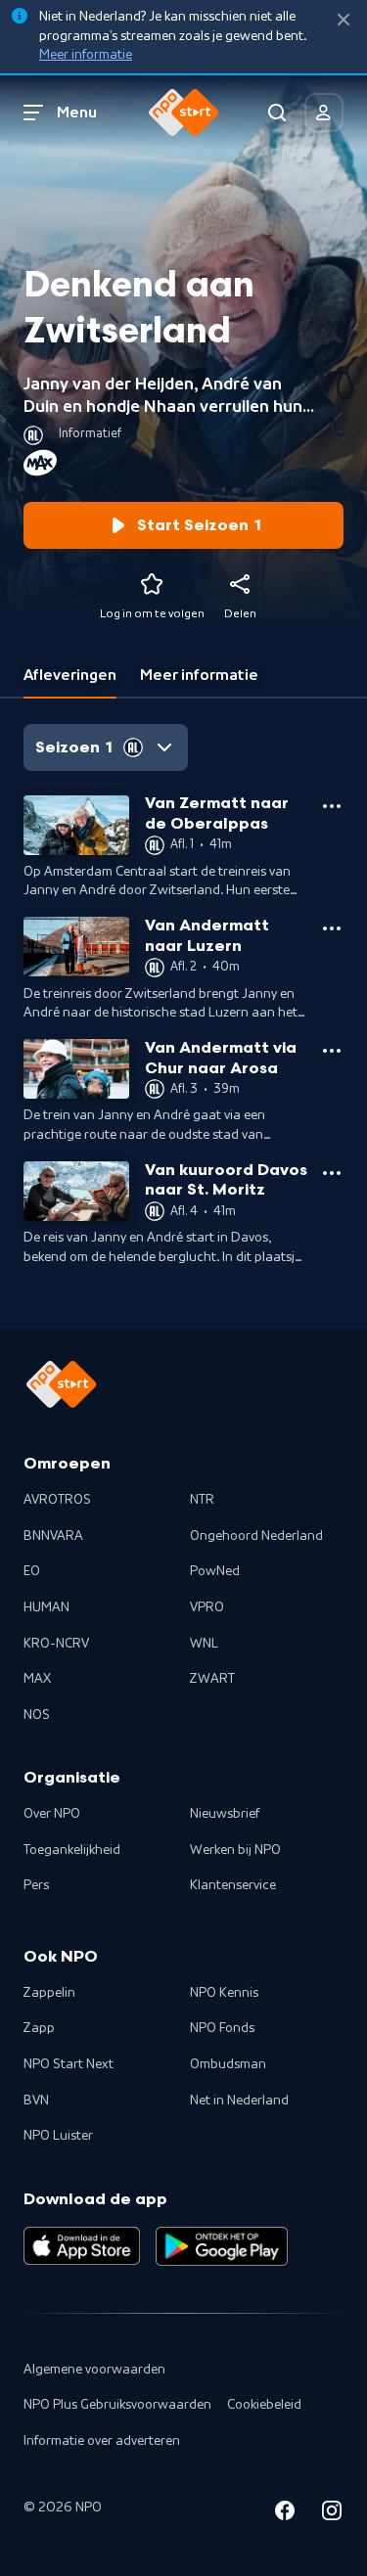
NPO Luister (58, 2136)
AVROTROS (57, 1500)
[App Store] (82, 2246)
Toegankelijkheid (72, 1850)
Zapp (39, 2028)
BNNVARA (53, 1536)
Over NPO (52, 1814)
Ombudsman (228, 2064)
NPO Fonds (222, 2028)
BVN (36, 2101)
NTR (202, 1500)
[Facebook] (285, 2514)
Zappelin (49, 1993)
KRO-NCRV (56, 1644)
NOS (37, 1715)
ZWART (212, 1679)
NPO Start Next (69, 2064)
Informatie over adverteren (102, 2441)
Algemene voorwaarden (94, 2370)
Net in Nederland (239, 2101)
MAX (37, 1679)
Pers (36, 1885)
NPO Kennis (224, 1993)
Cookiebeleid (264, 2405)
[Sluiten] (344, 20)
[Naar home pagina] (184, 113)
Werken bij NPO (235, 1850)
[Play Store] (222, 2246)
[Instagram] (332, 2514)
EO (32, 1571)
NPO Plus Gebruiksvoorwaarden (117, 2405)
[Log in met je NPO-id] (324, 113)
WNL (204, 1644)
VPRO (207, 1607)
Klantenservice (233, 1885)
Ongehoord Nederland (256, 1536)
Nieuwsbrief (225, 1814)
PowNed (215, 1571)
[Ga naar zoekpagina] (277, 113)
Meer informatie (86, 55)
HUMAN (46, 1607)
